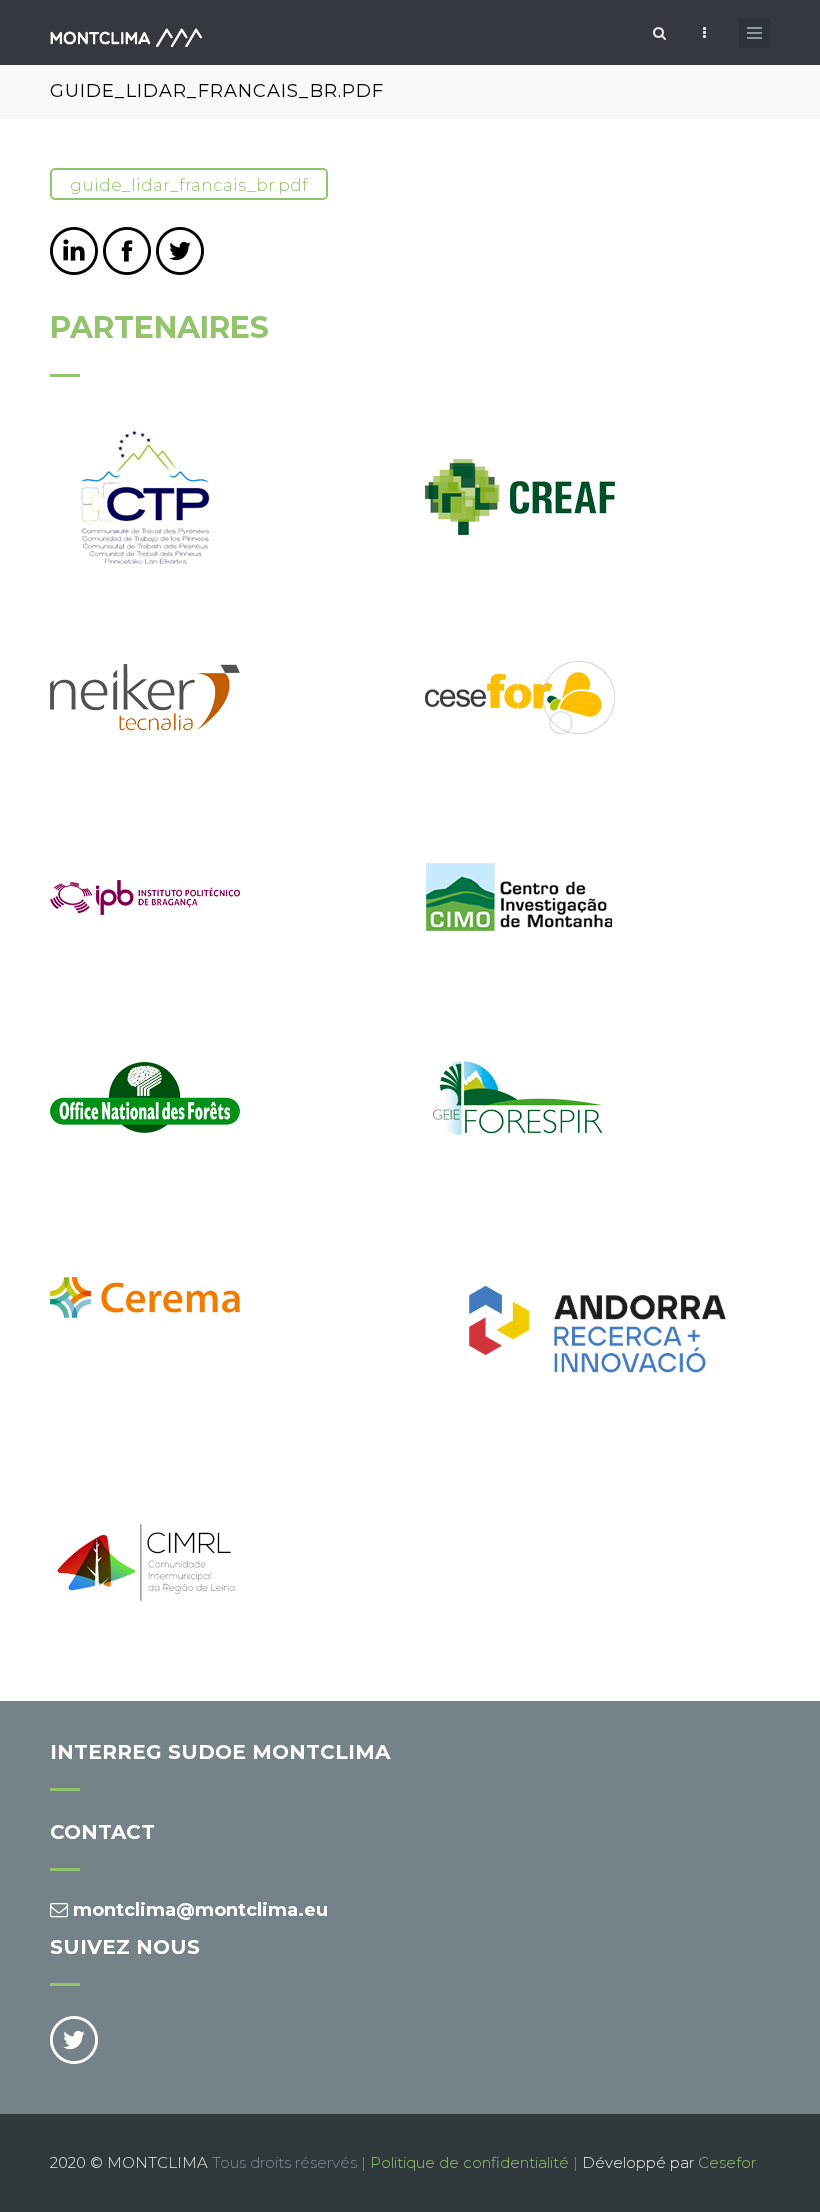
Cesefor (727, 2162)
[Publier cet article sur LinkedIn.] (74, 251)
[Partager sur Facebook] (127, 251)
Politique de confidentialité (469, 2162)
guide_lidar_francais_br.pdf (189, 185)
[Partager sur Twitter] (180, 251)
